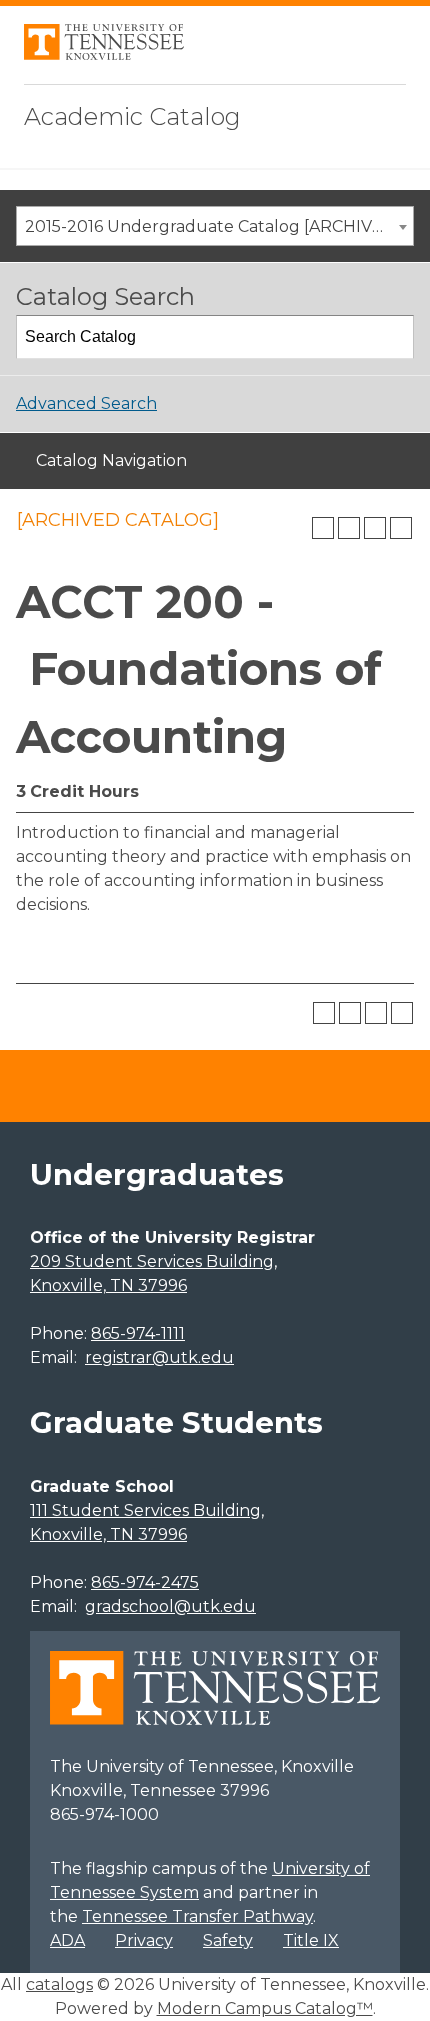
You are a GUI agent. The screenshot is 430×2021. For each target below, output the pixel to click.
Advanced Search (86, 403)
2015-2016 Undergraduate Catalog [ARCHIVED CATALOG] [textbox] (219, 226)
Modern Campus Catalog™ (265, 2008)
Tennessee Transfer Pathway (197, 1916)
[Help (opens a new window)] (401, 528)
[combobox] (215, 226)
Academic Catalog (132, 116)
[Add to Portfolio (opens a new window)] (323, 528)
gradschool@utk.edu (170, 1606)
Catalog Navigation (111, 460)
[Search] (393, 337)
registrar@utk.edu (159, 1357)
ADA (67, 1940)
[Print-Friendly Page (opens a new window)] (375, 528)
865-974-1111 (138, 1333)
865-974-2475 (145, 1582)
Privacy (144, 1940)
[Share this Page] (349, 528)
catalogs (59, 1984)
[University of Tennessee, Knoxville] (104, 54)
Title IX (311, 1940)
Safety (228, 1940)
